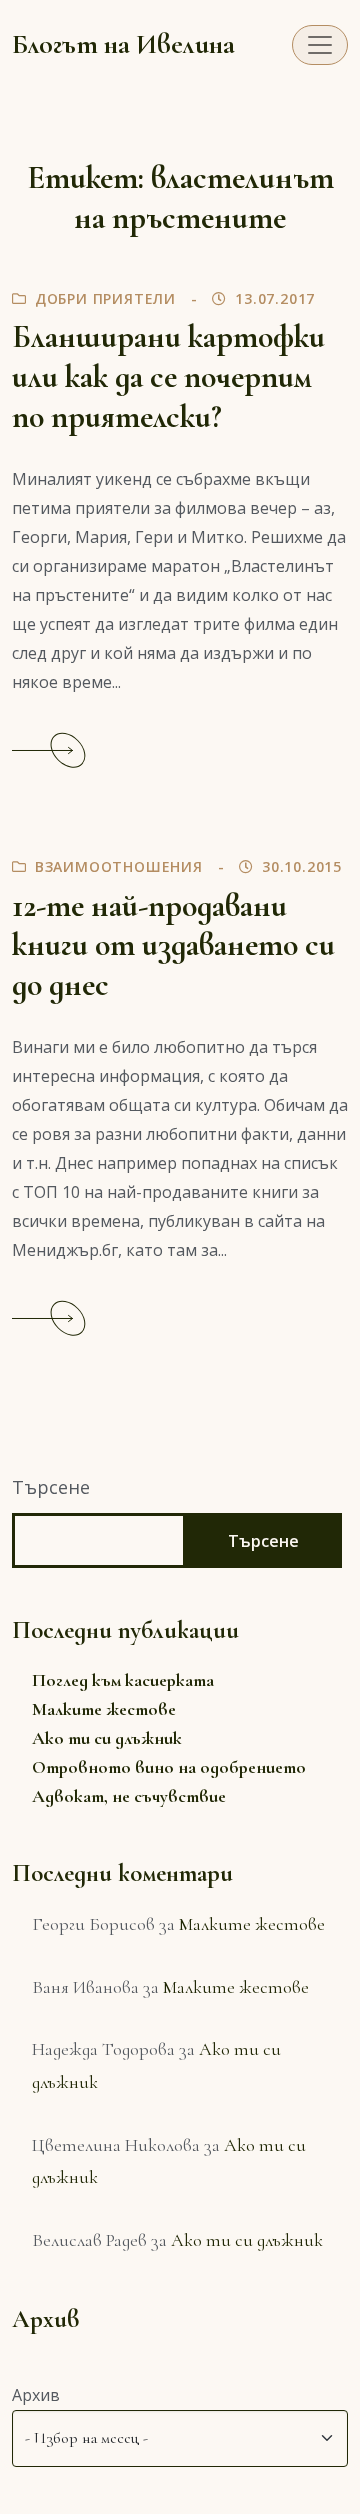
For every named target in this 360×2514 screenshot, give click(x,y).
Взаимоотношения (119, 866)
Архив (36, 2395)
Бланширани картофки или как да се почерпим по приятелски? (168, 377)
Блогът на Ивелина (123, 44)
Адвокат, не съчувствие (129, 1796)
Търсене (51, 1487)
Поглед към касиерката (123, 1680)
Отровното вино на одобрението (169, 1767)
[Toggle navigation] (320, 45)
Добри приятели (105, 298)
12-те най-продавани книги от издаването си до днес (173, 946)
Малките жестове (104, 1709)
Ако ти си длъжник (107, 1738)
